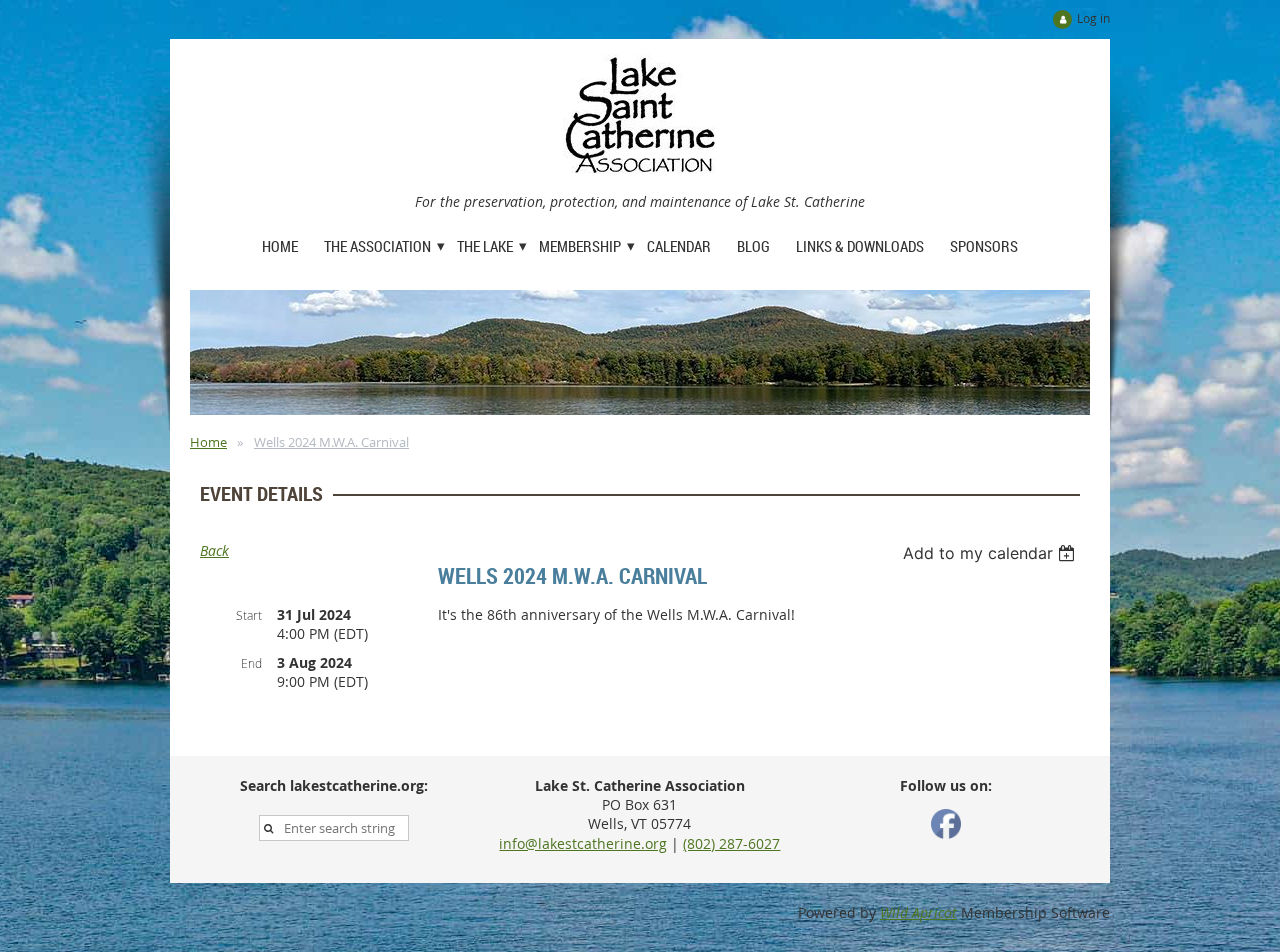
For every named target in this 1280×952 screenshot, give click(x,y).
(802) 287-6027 (731, 843)
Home (208, 442)
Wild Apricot (918, 912)
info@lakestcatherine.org (583, 843)
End (251, 663)
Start (249, 615)
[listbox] (991, 553)
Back (214, 550)
